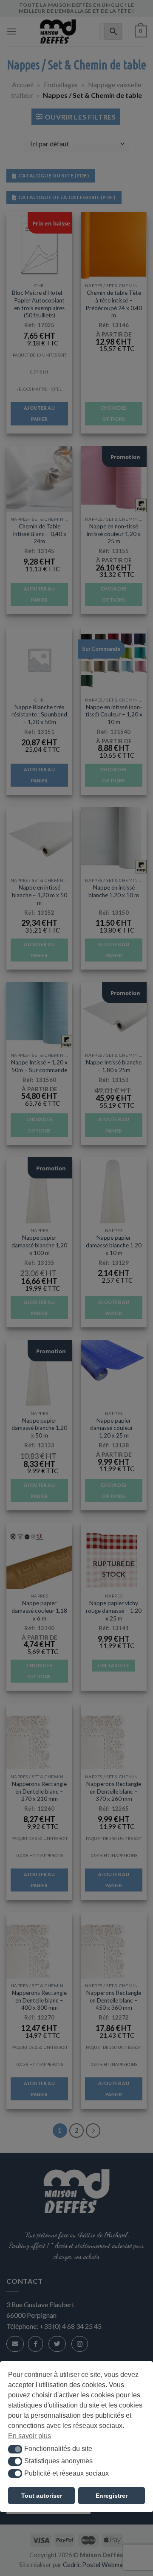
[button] (15, 2449)
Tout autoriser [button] (42, 2496)
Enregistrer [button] (112, 2496)
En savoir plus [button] (30, 2436)
